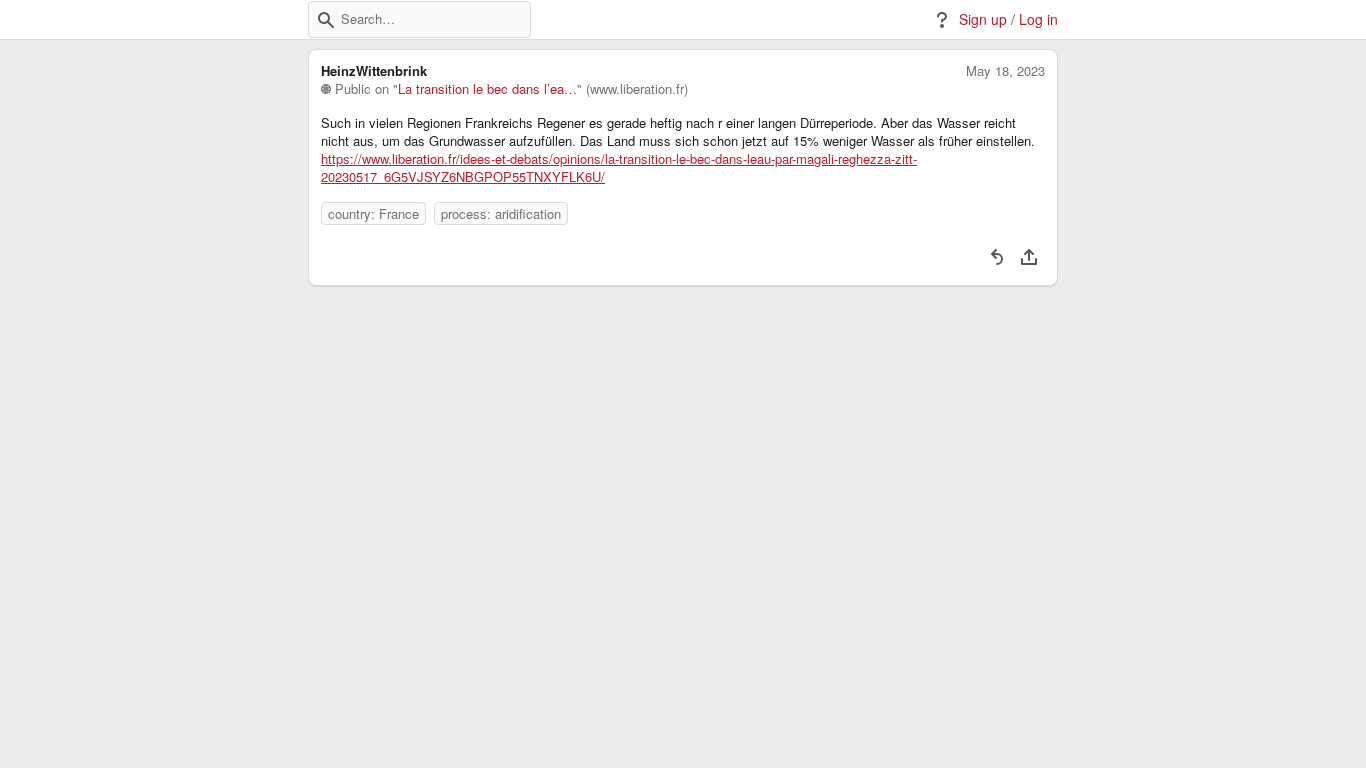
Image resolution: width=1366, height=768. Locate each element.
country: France (373, 213)
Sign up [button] (983, 19)
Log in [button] (1038, 19)
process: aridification (501, 213)
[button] (326, 20)
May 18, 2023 (1005, 71)
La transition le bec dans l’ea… (487, 89)
